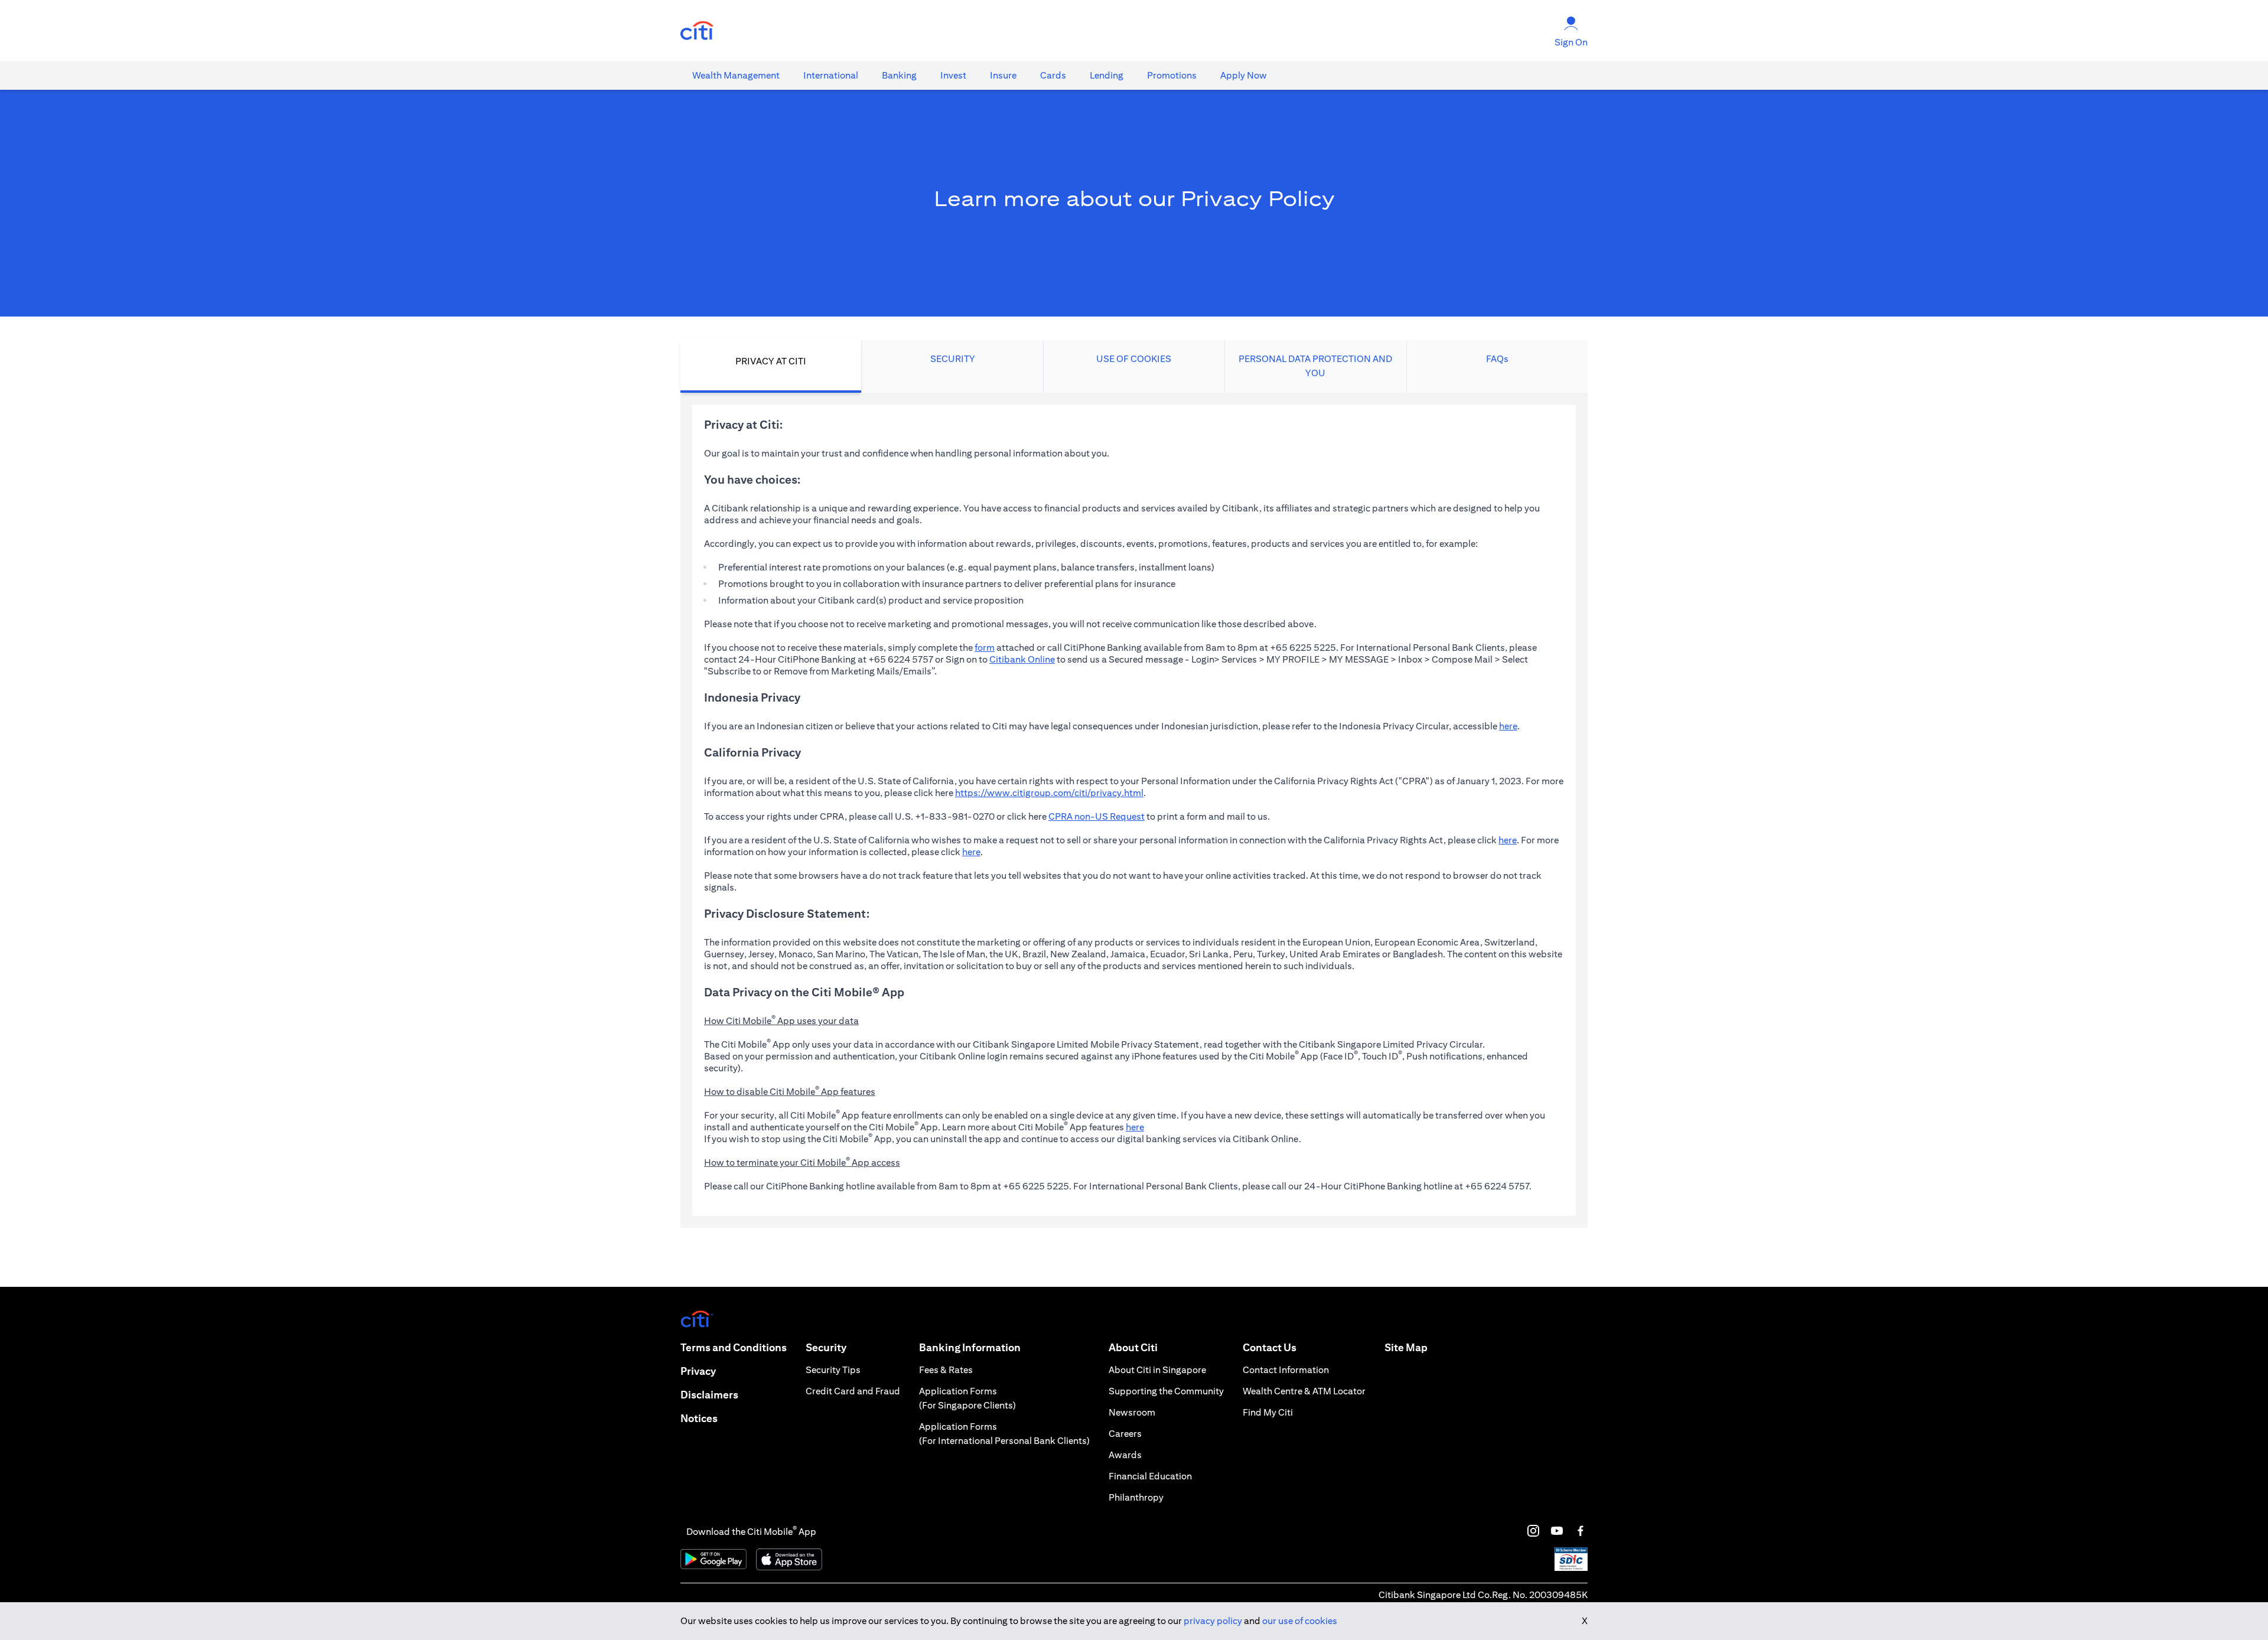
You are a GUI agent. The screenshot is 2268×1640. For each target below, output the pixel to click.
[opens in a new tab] (697, 31)
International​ (831, 75)
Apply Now (1244, 75)
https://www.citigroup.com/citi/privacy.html (1049, 793)
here (1508, 726)
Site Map (1406, 1347)
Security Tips (833, 1370)
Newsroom (1132, 1412)
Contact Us (1270, 1347)
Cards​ (1053, 75)
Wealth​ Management (736, 75)
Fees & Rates (946, 1370)
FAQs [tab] (1497, 359)
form (985, 648)
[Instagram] (1533, 1531)
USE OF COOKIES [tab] (1134, 359)
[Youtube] (1557, 1531)
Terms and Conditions (734, 1347)
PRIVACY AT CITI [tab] (771, 361)
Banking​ (899, 75)
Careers (1125, 1434)
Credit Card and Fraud (853, 1391)
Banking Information (970, 1347)
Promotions (1172, 75)
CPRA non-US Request (1096, 816)
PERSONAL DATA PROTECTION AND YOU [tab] (1315, 366)
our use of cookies (1300, 1621)
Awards (1125, 1455)
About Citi (1133, 1347)
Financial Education (1150, 1476)
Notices (699, 1418)
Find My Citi (1268, 1412)
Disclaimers (709, 1395)
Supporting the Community (1166, 1391)
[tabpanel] (1134, 810)
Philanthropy (1136, 1497)
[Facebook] (1581, 1531)
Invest (953, 75)
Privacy (698, 1371)
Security (826, 1347)
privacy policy (1213, 1621)
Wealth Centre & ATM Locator (1304, 1391)
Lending (1107, 75)
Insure (1003, 75)
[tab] (736, 76)
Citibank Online (1022, 659)
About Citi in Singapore (1157, 1370)
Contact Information (1286, 1370)
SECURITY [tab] (953, 359)
